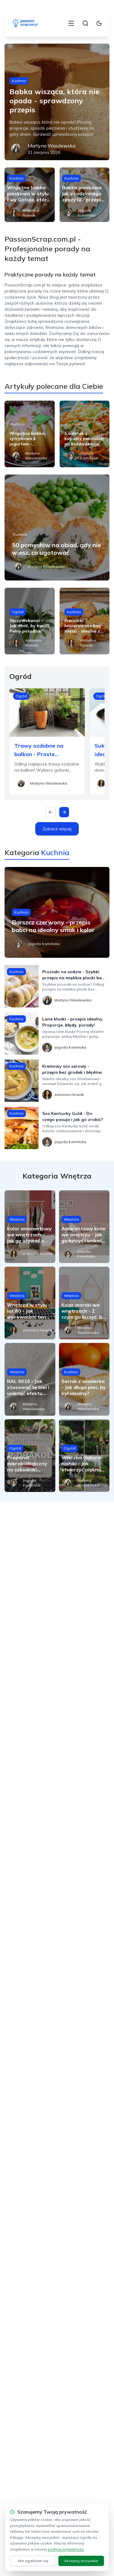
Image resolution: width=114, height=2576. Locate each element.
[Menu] (71, 23)
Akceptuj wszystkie (81, 2561)
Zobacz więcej (57, 829)
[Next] (64, 812)
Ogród (18, 612)
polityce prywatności (66, 2549)
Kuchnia (19, 81)
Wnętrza (17, 1219)
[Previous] (50, 812)
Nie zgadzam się (33, 2561)
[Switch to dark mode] (99, 23)
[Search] (85, 23)
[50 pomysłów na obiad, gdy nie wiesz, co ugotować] (57, 527)
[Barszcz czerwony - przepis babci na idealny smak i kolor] (57, 912)
